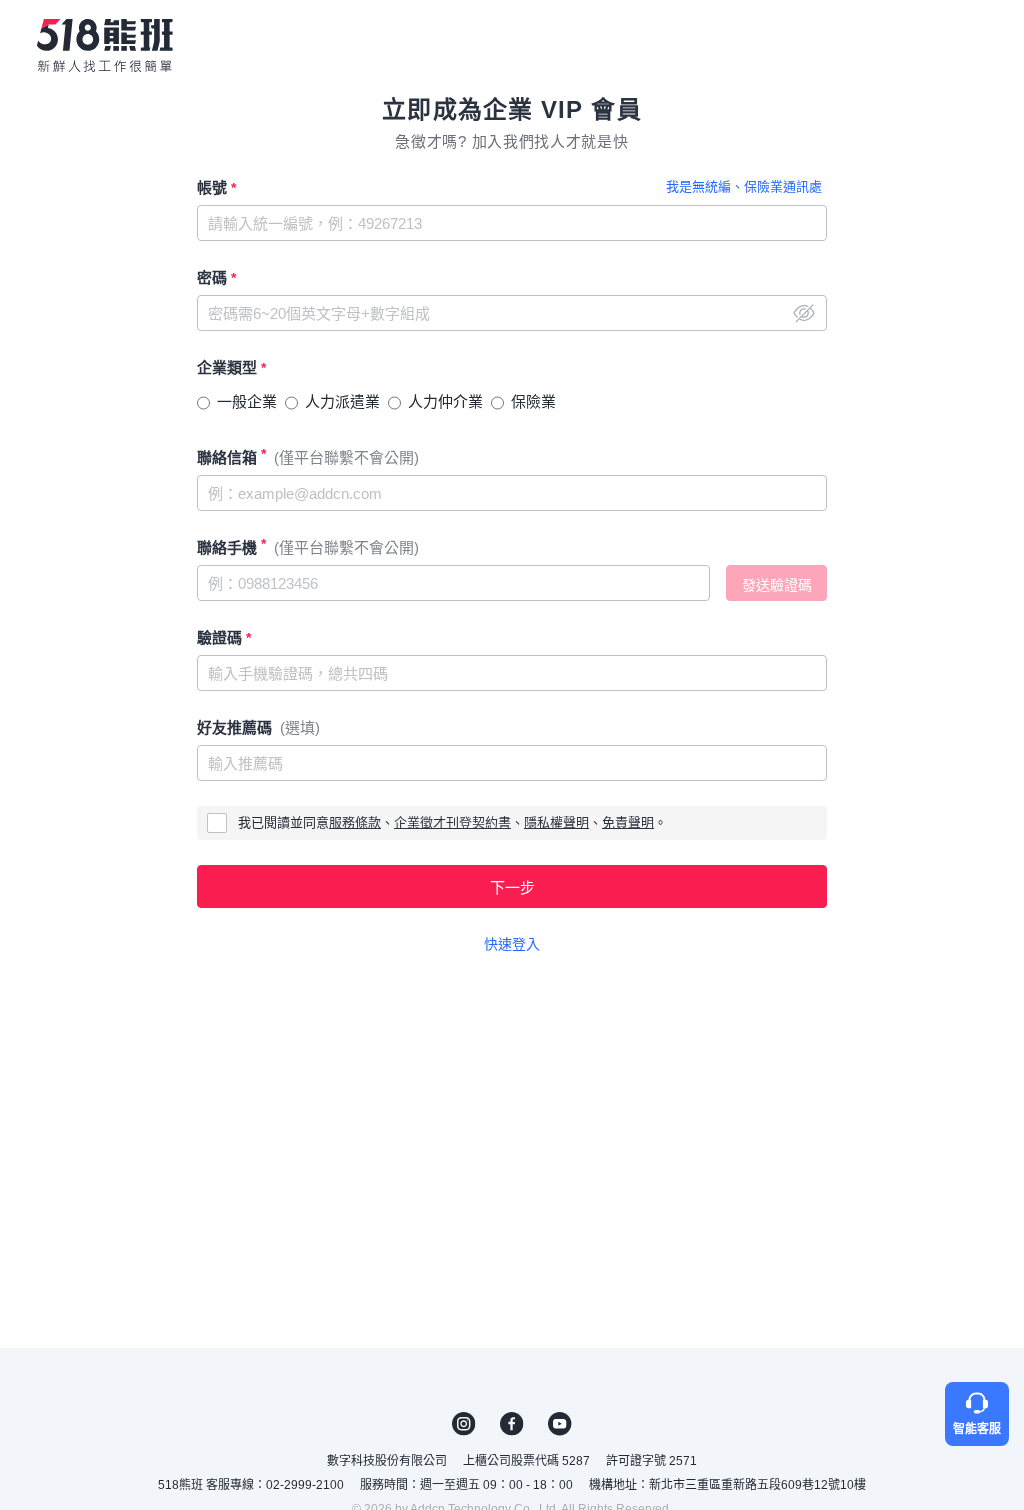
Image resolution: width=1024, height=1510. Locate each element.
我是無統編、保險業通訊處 (744, 186)
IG (464, 1424)
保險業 (533, 401)
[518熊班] (105, 45)
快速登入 (512, 944)
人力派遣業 (342, 401)
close (804, 313)
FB (512, 1424)
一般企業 (247, 401)
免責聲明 (628, 822)
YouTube (560, 1424)
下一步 (512, 887)
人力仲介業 (445, 401)
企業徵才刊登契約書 (452, 822)
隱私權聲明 (556, 822)
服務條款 (355, 822)
